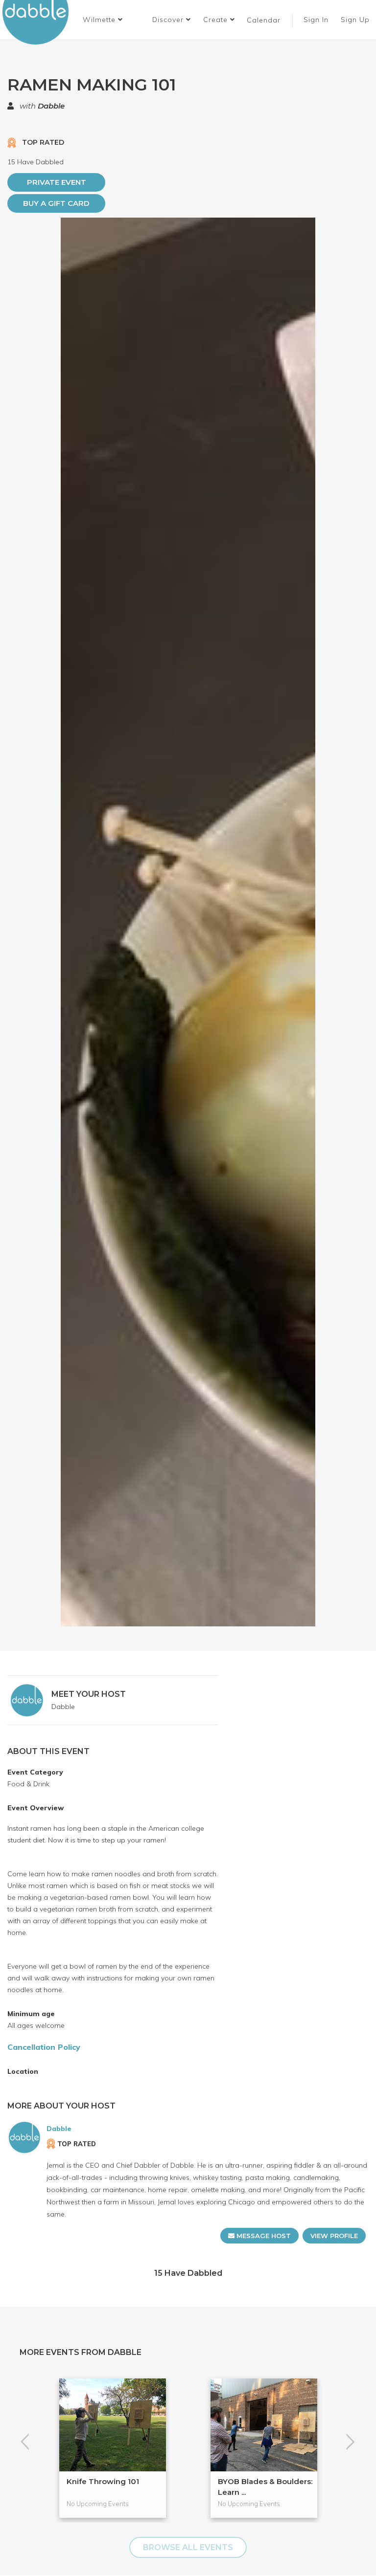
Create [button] (217, 20)
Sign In (317, 20)
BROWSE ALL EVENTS (188, 2547)
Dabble (51, 106)
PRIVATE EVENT (57, 182)
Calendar (264, 20)
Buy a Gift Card (56, 203)
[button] (103, 20)
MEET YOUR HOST (89, 1694)
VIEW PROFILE (334, 2236)
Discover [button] (169, 20)
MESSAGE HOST (263, 2236)
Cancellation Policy (44, 2047)
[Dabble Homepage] (39, 22)
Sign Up (356, 20)
